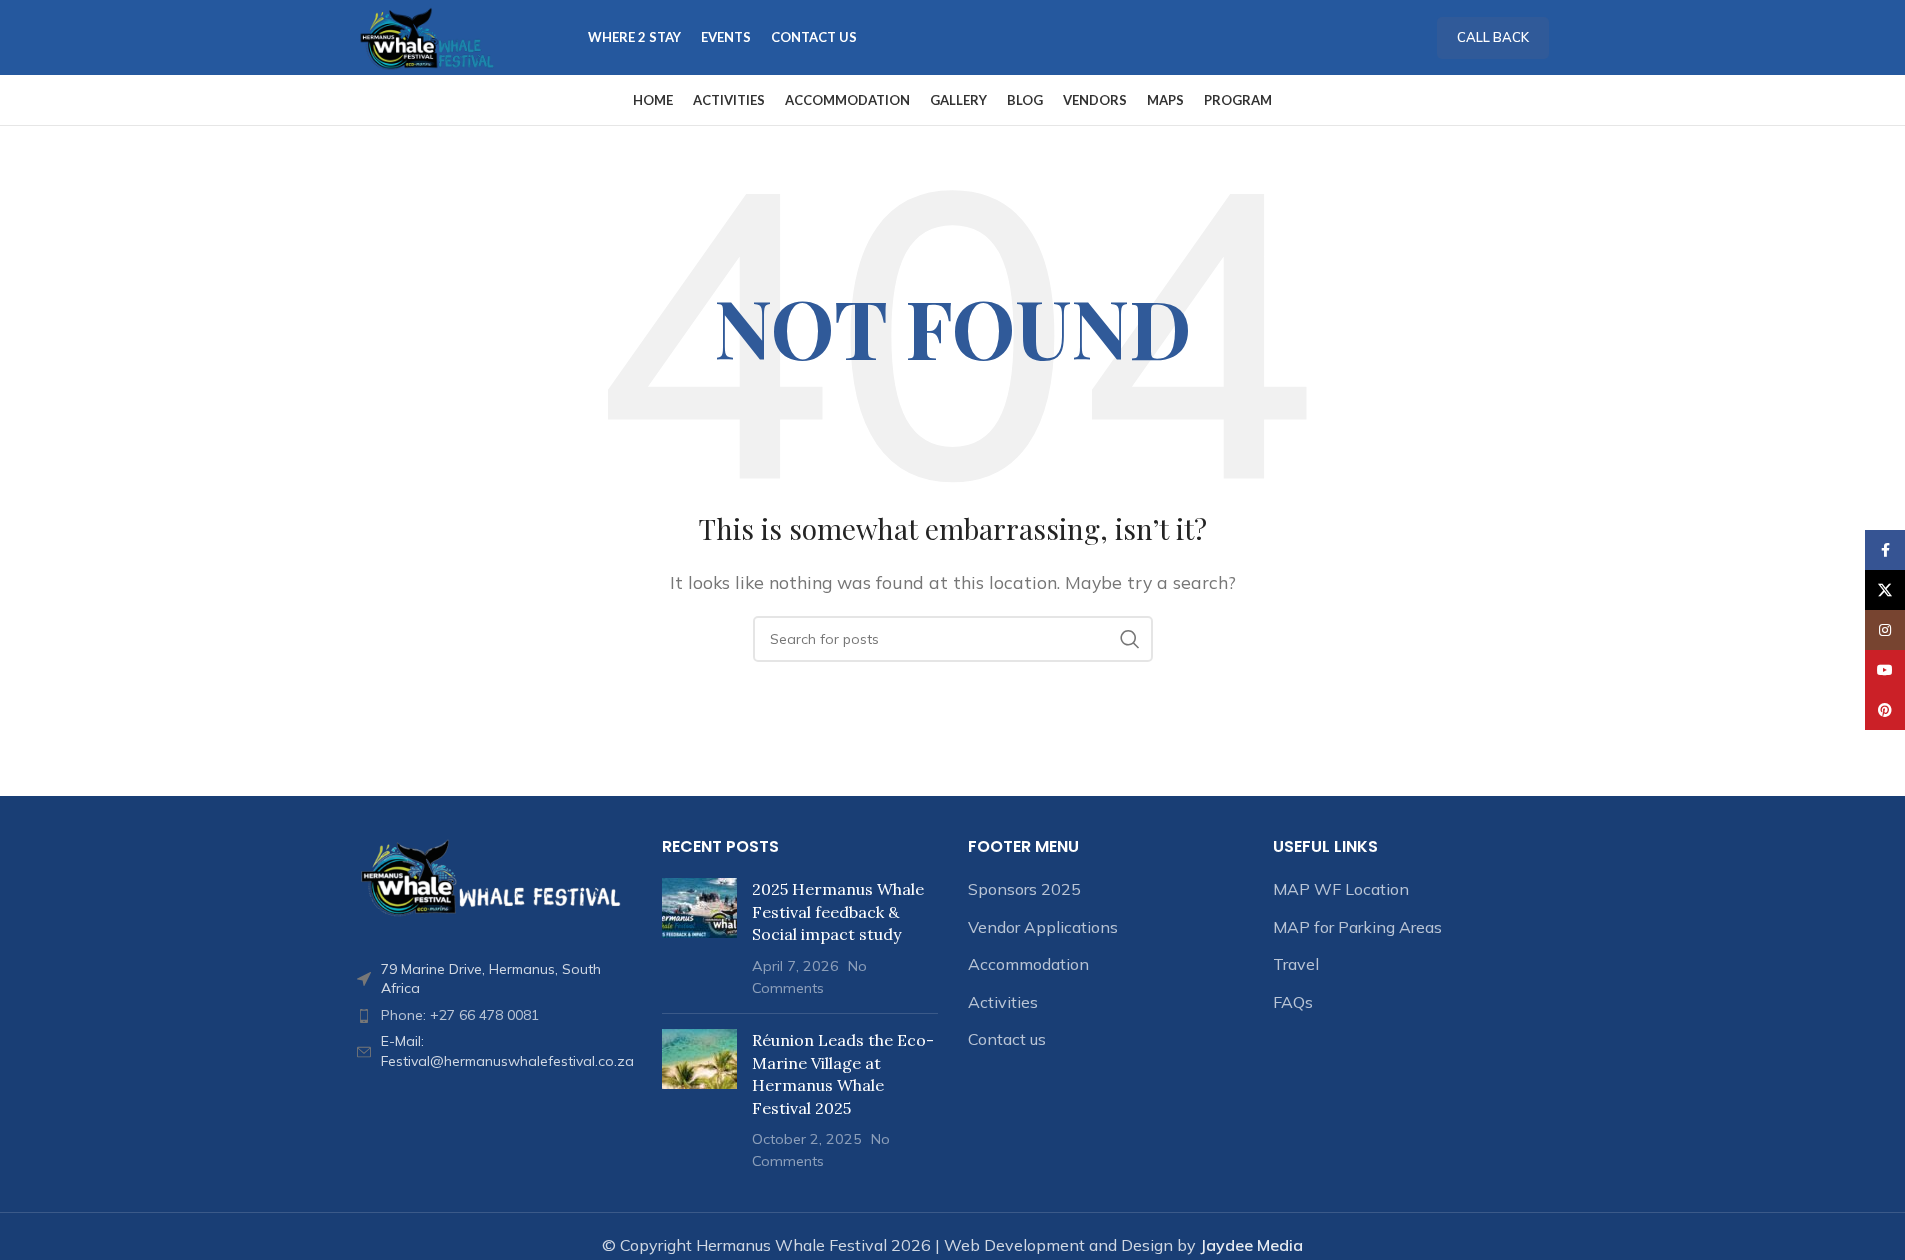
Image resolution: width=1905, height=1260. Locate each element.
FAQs (1293, 1002)
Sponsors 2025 (1024, 889)
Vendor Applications (1043, 927)
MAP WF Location (1341, 889)
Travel (1296, 964)
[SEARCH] (1130, 639)
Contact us (1007, 1039)
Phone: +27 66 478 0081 (460, 1015)
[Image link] (495, 876)
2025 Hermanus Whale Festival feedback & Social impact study (838, 911)
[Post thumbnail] (699, 938)
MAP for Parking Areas (1357, 927)
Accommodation (1028, 964)
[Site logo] (427, 36)
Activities (1003, 1002)
